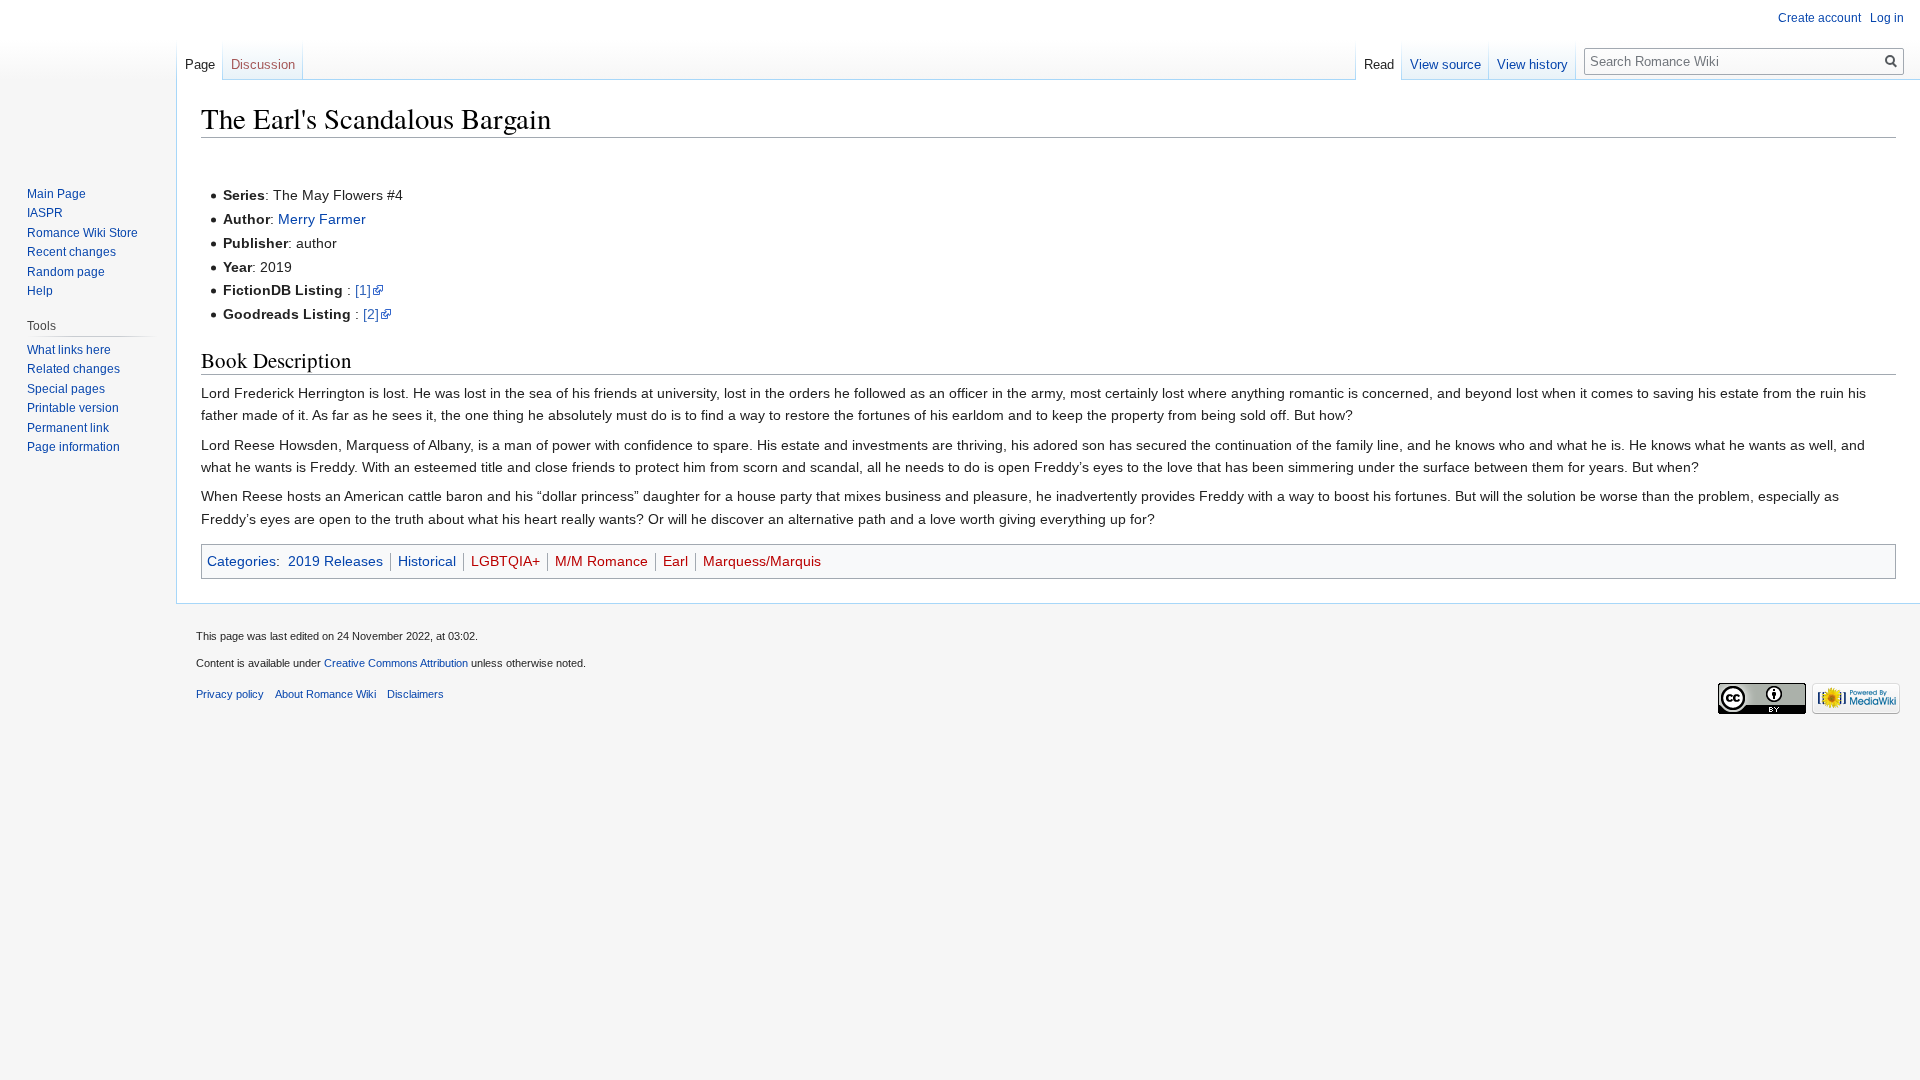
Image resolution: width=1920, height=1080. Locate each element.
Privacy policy (230, 694)
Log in (1887, 18)
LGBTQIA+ (505, 561)
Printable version (73, 408)
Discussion (263, 64)
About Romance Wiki (325, 694)
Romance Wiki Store (82, 233)
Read (1379, 64)
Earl (675, 561)
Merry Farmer (322, 219)
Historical (427, 561)
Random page (66, 272)
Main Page (56, 194)
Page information (73, 447)
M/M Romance (601, 561)
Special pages (66, 389)
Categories (241, 561)
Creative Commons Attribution (396, 663)
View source (1445, 64)
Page (200, 64)
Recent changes (71, 252)
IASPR (45, 213)
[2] (371, 314)
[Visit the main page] (88, 80)
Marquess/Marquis (762, 561)
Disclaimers (415, 694)
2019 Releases (335, 561)
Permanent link (68, 428)
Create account (1819, 18)
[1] (363, 290)
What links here (69, 350)
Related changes (73, 369)
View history (1532, 64)
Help (40, 291)
